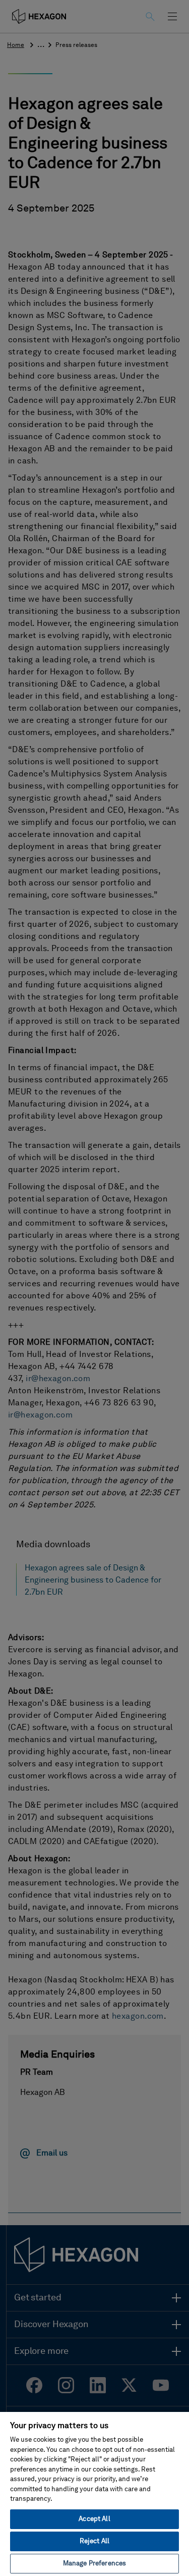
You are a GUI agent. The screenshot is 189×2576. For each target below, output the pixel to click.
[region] (94, 2493)
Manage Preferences (94, 2564)
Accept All (94, 2519)
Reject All (94, 2541)
